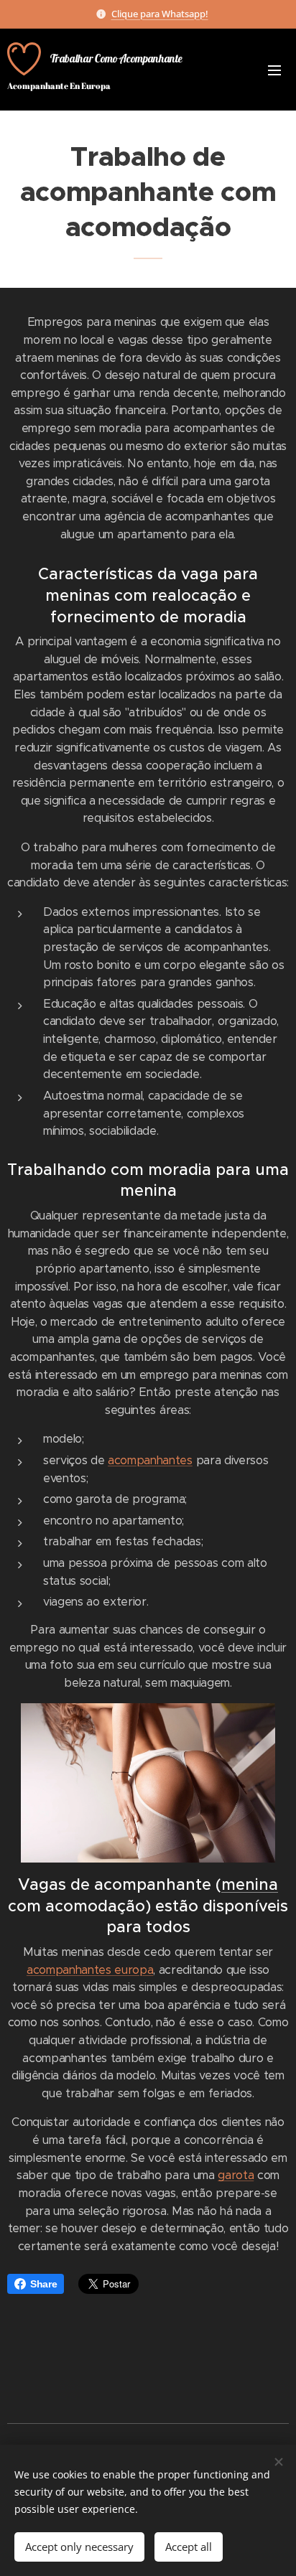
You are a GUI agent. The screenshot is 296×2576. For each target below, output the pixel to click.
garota (236, 2175)
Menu (274, 70)
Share (43, 2284)
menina (250, 1884)
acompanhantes (150, 1460)
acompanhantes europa (90, 1970)
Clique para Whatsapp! (160, 14)
